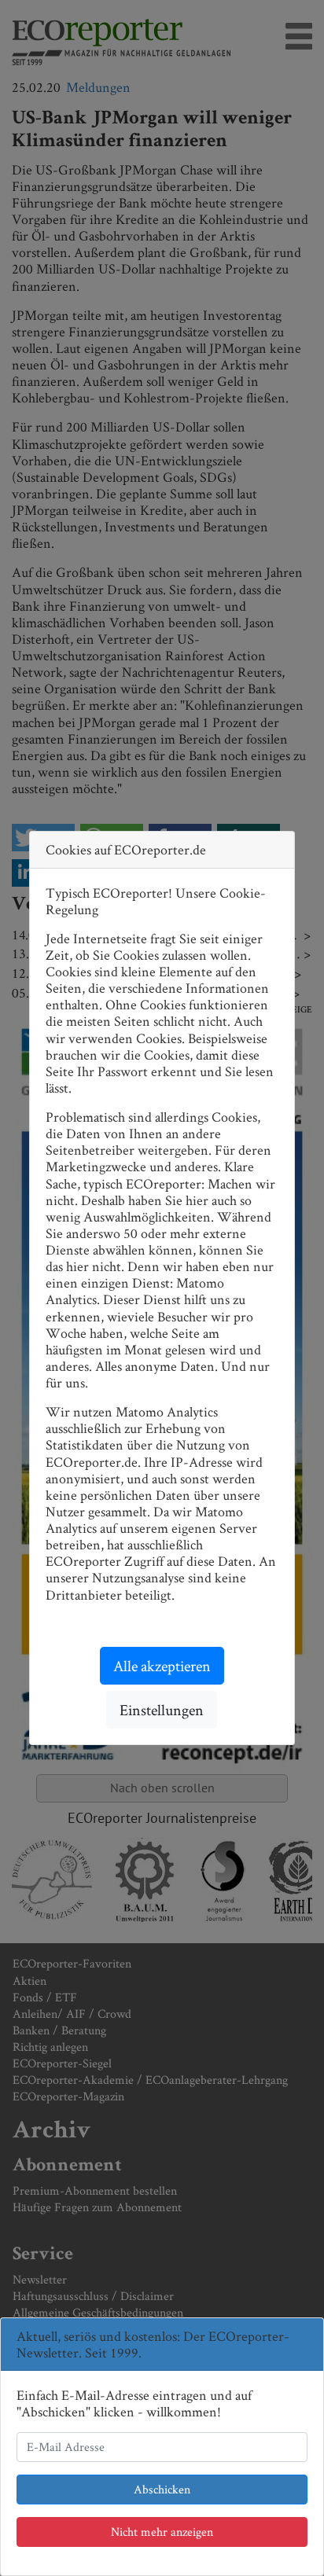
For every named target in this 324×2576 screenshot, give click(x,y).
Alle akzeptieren (162, 1666)
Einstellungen (162, 1710)
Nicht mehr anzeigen (162, 2532)
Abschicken (162, 2489)
